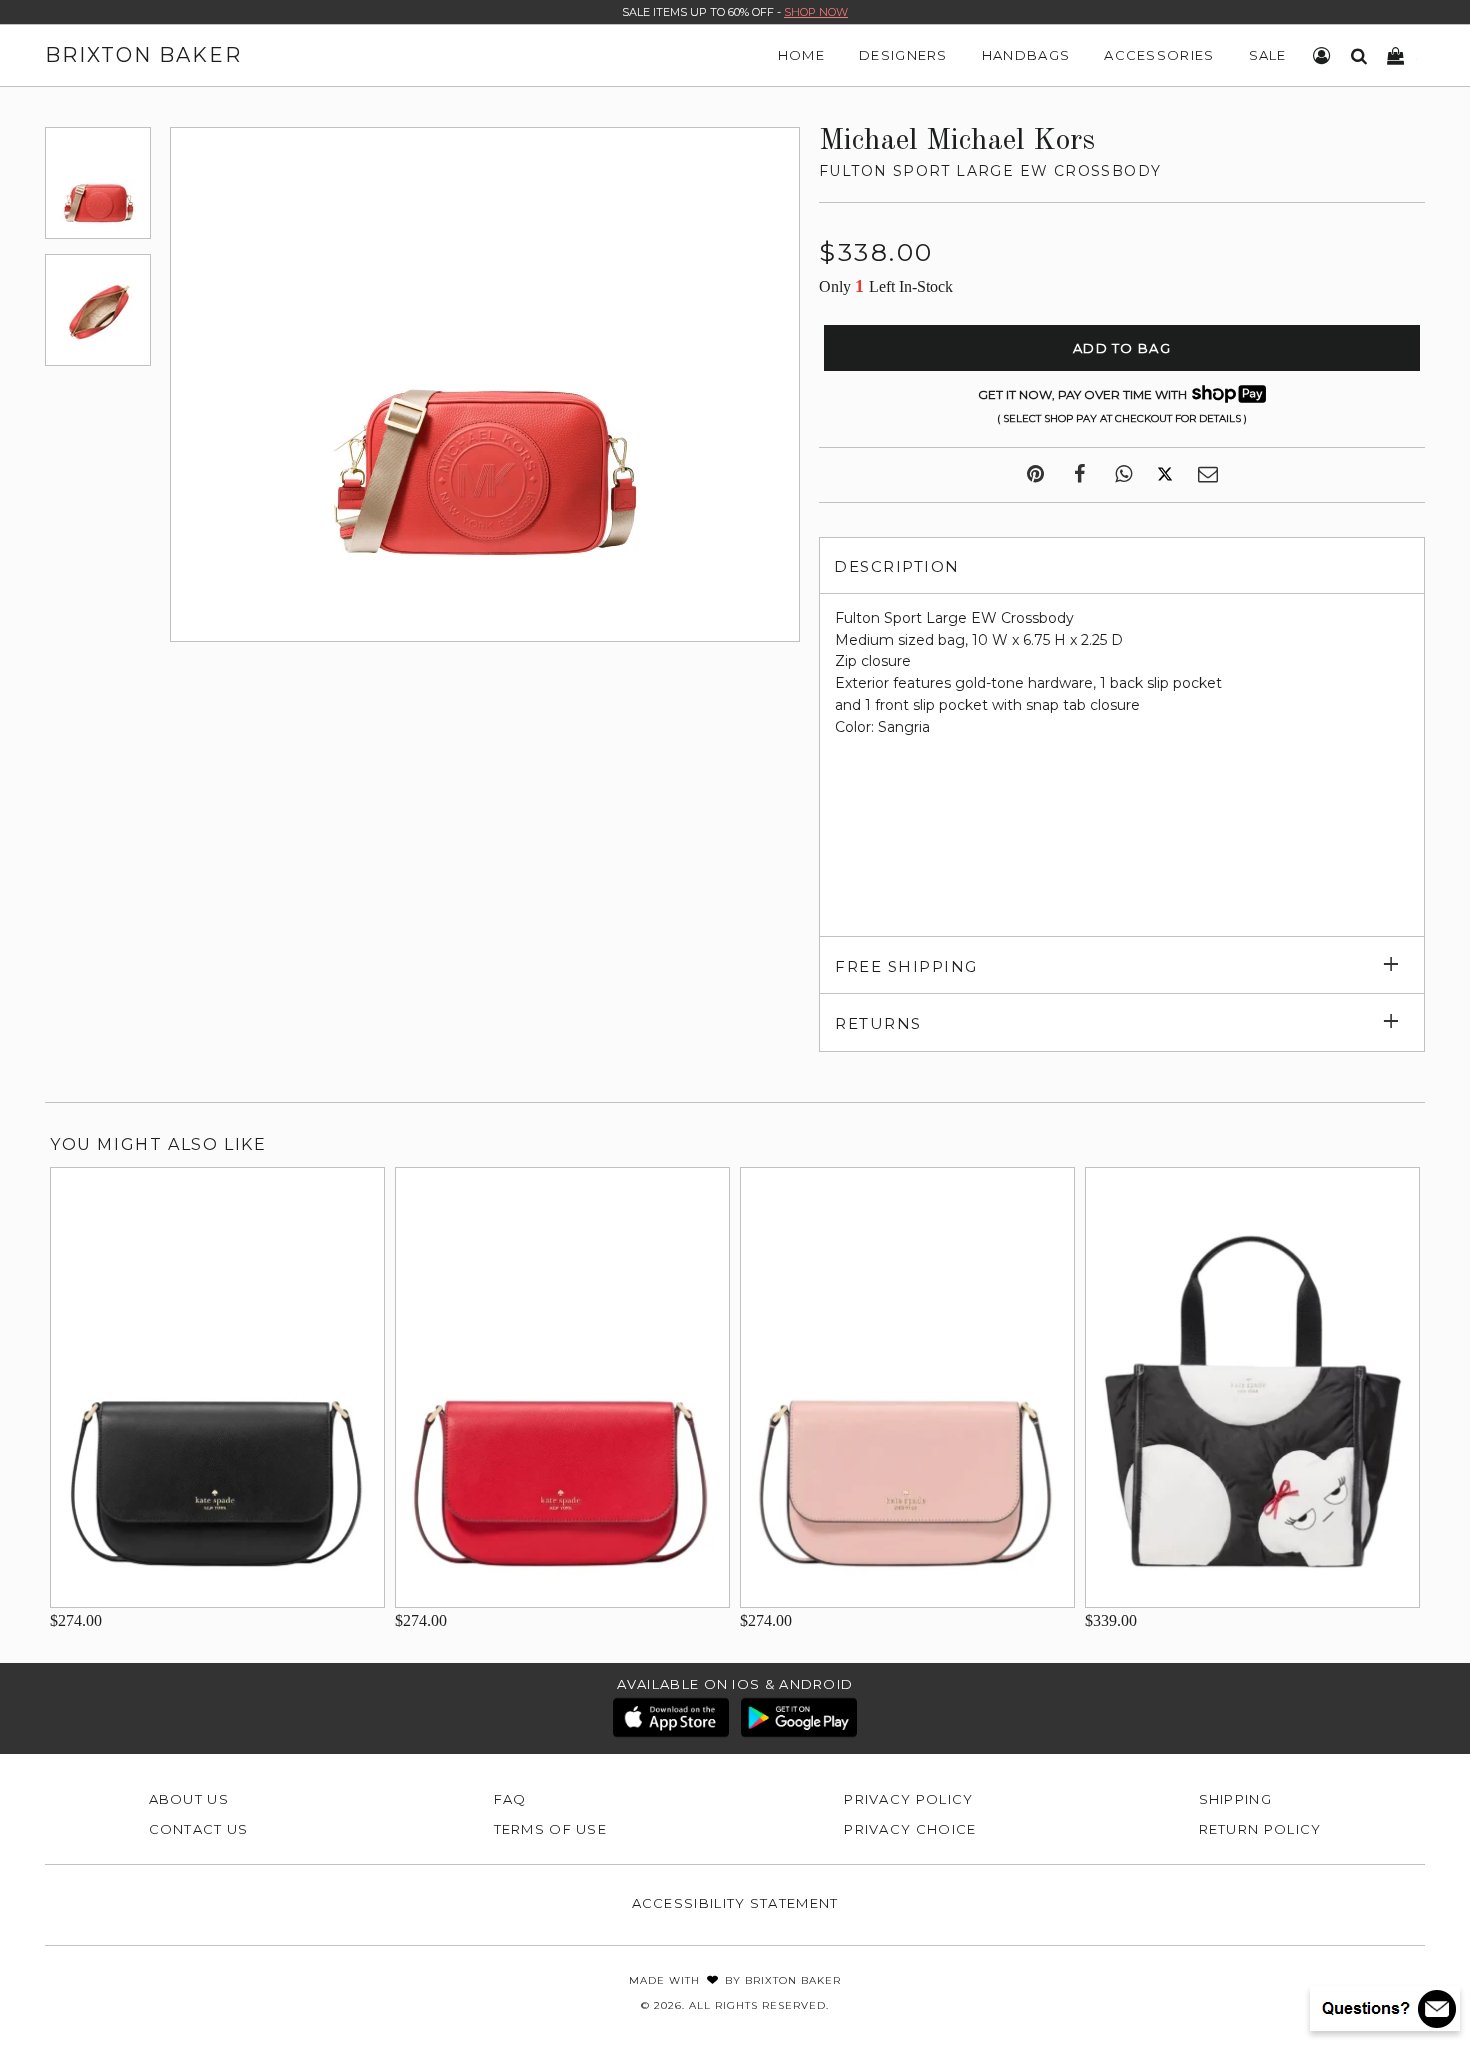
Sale (1268, 55)
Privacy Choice (910, 1829)
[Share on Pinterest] (1035, 475)
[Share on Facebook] (1079, 475)
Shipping (1235, 1799)
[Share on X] (1165, 475)
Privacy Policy (908, 1799)
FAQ (510, 1799)
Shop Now (816, 12)
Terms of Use (551, 1829)
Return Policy (1260, 1829)
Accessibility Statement (735, 1903)
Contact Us (199, 1829)
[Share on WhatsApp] (1123, 475)
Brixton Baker (143, 55)
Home (801, 55)
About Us (189, 1799)
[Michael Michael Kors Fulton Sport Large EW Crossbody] (98, 183)
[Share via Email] (1208, 475)
